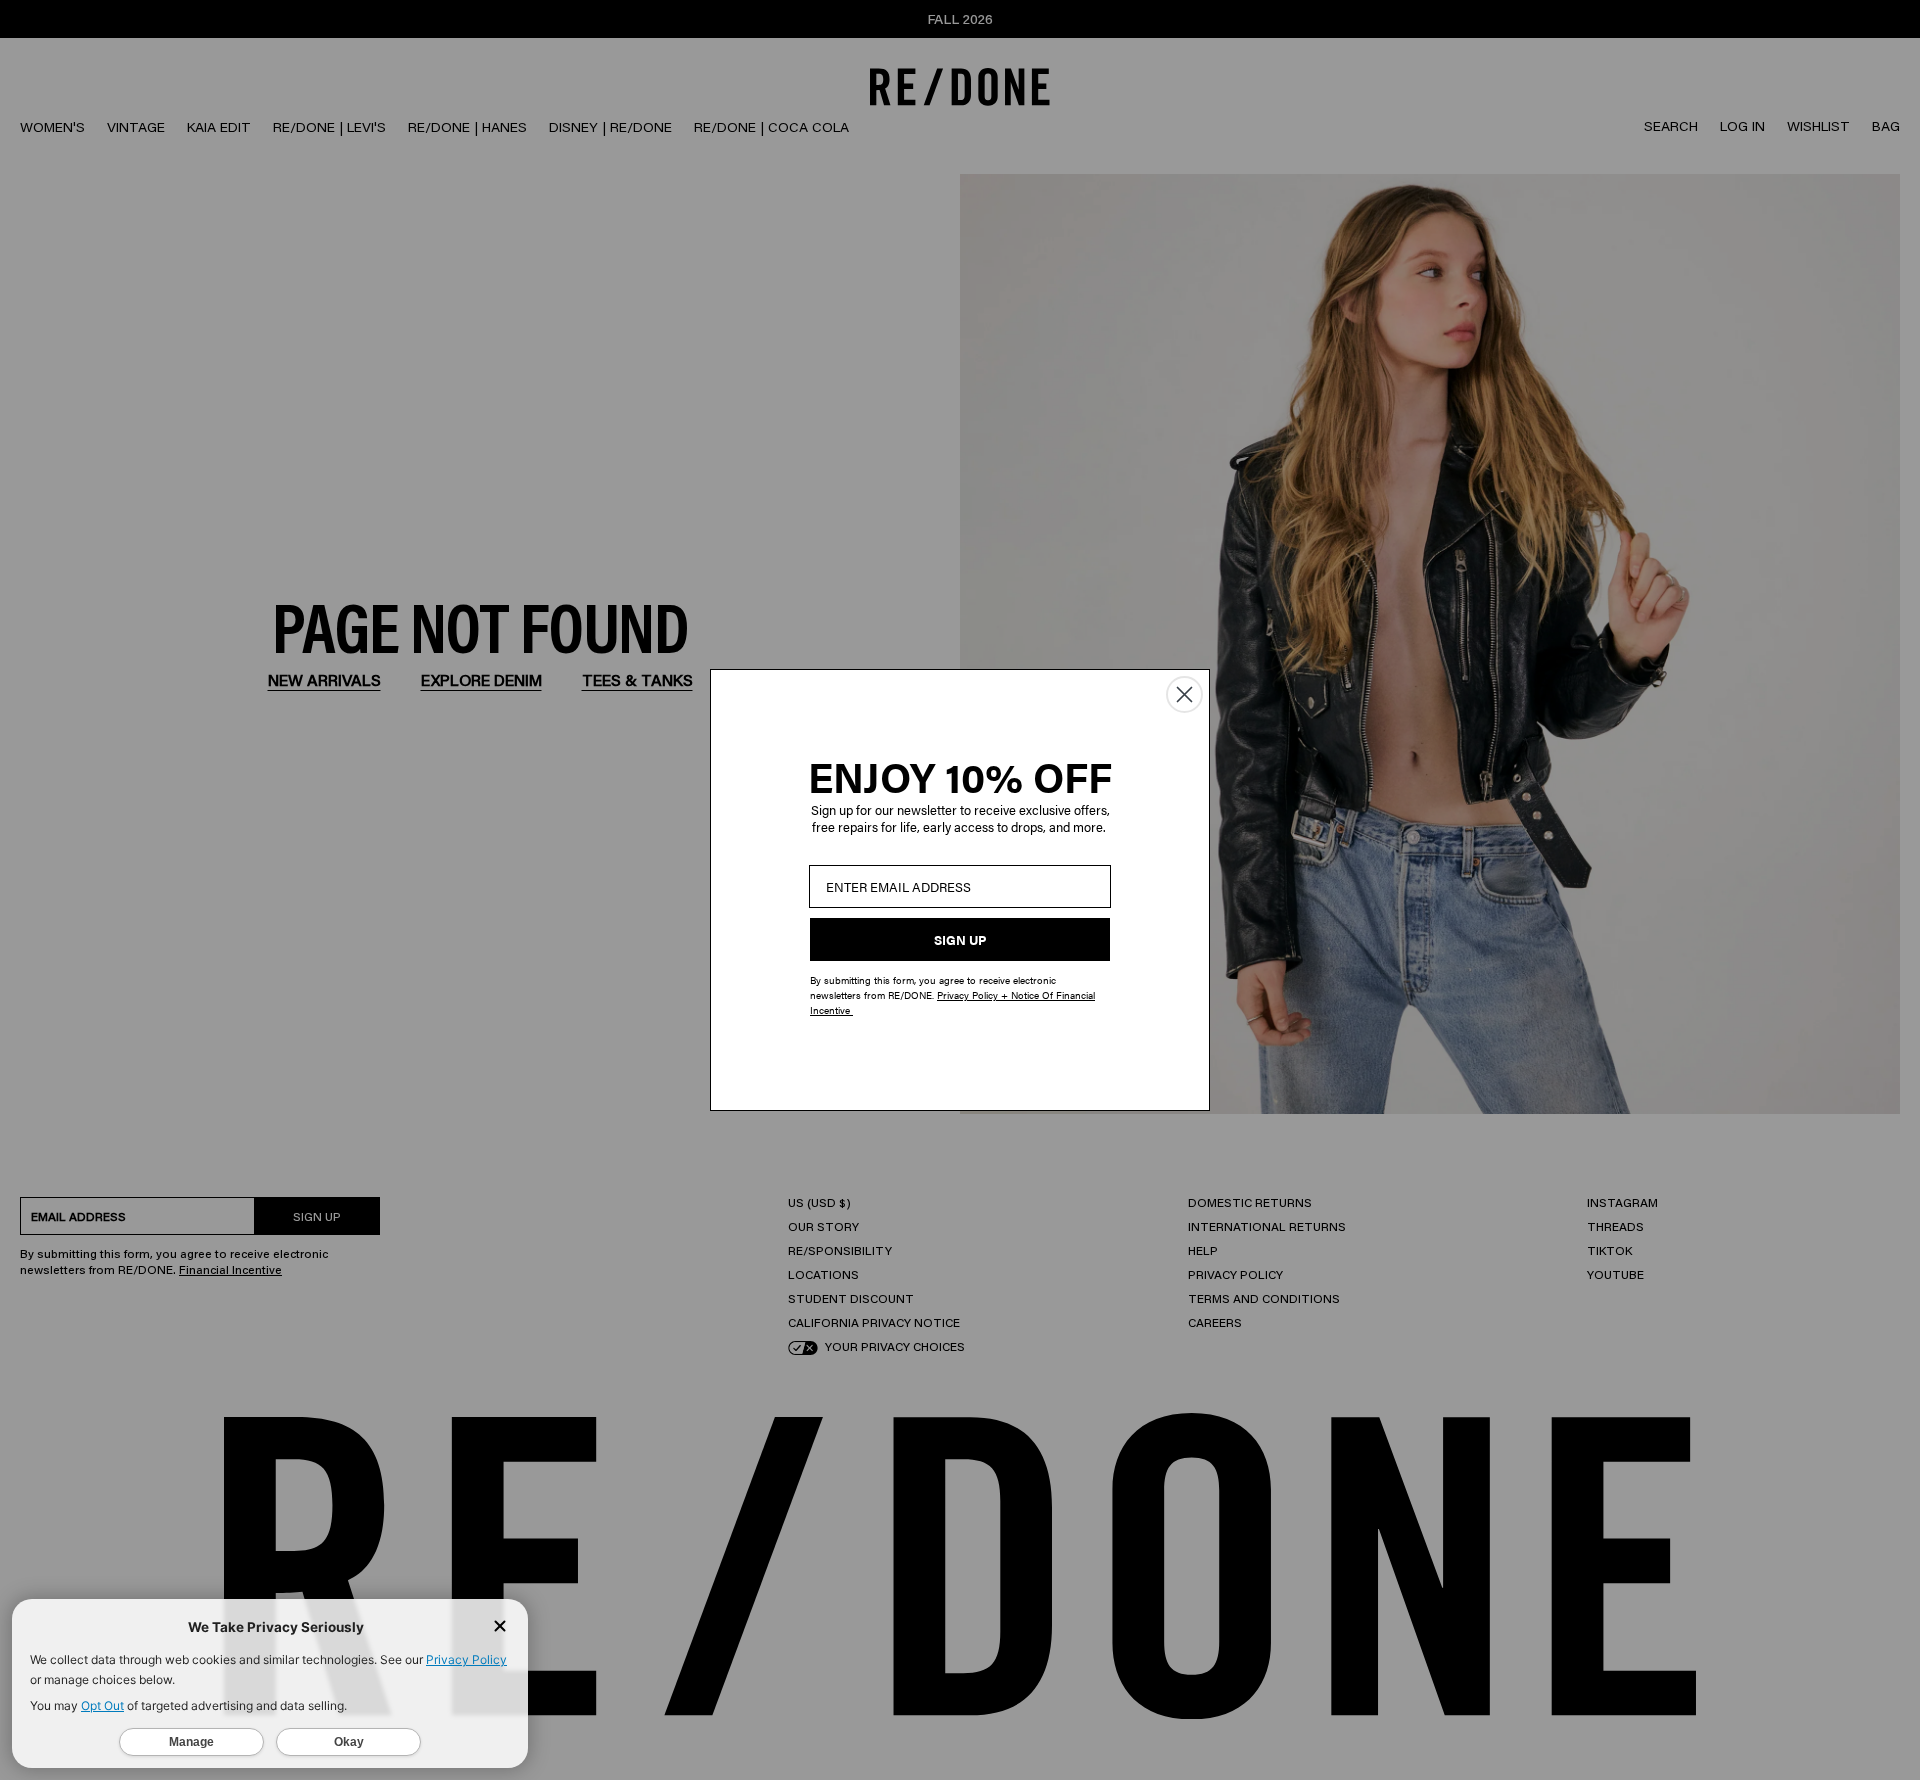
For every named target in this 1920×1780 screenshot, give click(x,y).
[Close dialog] (1184, 694)
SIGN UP (960, 939)
